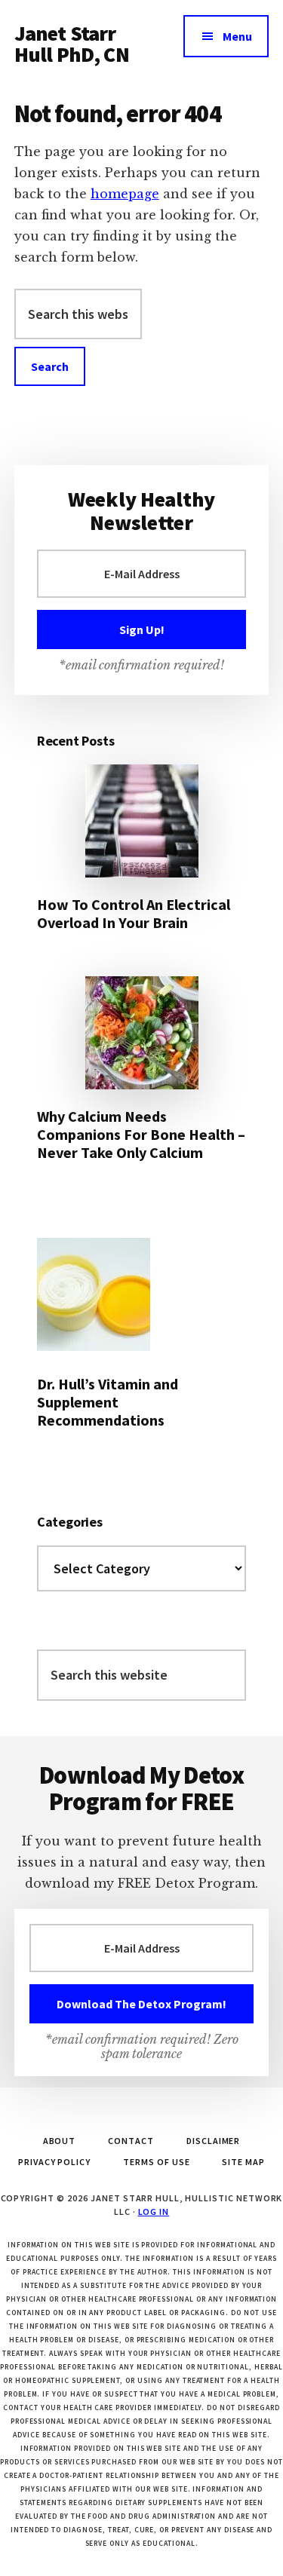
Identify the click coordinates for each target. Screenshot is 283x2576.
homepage (125, 194)
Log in (154, 2212)
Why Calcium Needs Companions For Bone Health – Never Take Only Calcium (141, 1134)
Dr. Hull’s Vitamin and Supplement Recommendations (108, 1402)
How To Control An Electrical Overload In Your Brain (134, 913)
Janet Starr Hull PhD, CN (72, 44)
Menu (237, 36)
